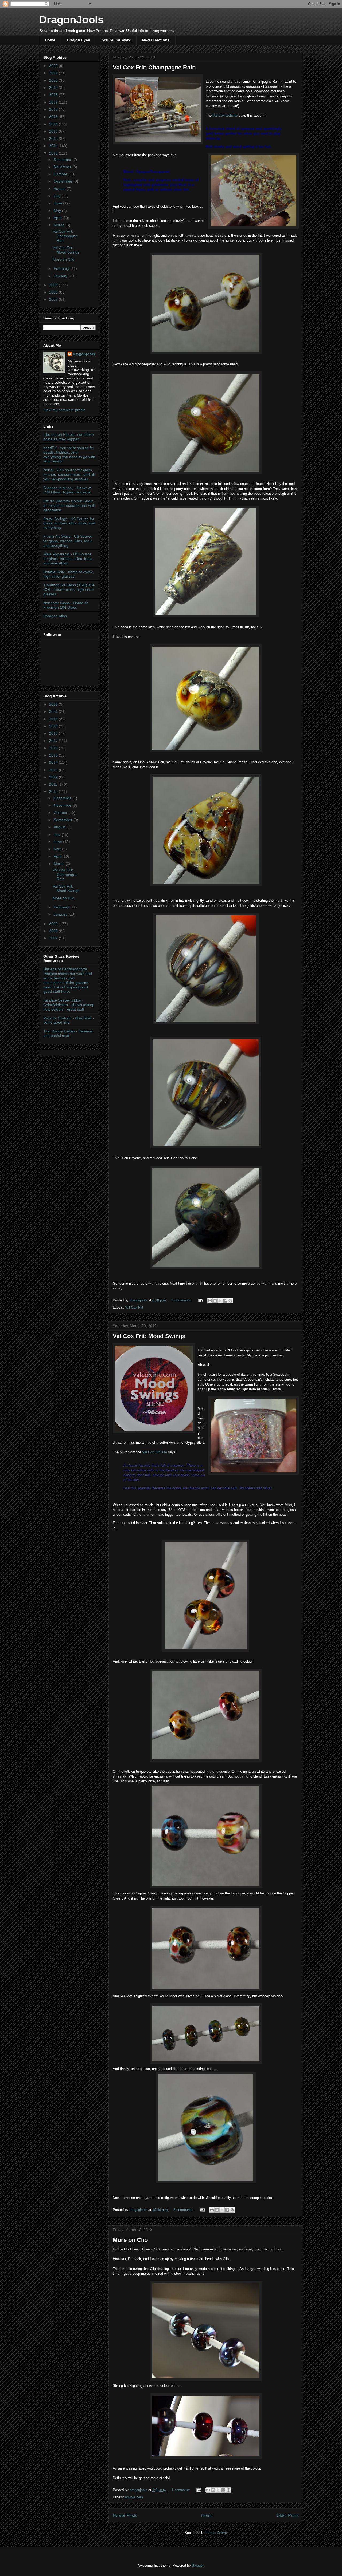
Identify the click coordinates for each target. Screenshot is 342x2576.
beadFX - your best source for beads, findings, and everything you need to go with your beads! (69, 454)
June (58, 203)
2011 (54, 146)
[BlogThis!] (215, 1301)
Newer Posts (125, 2516)
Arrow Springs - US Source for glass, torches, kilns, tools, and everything (69, 523)
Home (50, 40)
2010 (54, 153)
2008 (54, 292)
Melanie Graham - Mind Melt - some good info (69, 1020)
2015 (54, 117)
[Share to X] (220, 1301)
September (64, 181)
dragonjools (84, 354)
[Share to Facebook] (225, 1301)
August (60, 189)
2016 (54, 109)
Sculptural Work (116, 40)
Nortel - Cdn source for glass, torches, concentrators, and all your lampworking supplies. (69, 474)
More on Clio (130, 2240)
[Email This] (210, 1301)
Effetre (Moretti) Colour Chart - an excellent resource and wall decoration (69, 505)
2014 (54, 124)
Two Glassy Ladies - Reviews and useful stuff (68, 1033)
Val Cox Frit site (155, 1452)
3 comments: (182, 1300)
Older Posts (288, 2516)
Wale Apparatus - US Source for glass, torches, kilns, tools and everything (68, 559)
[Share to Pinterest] (230, 1301)
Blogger (198, 2565)
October (61, 174)
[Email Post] (200, 1300)
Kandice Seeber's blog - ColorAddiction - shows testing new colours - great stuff (69, 1005)
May (58, 211)
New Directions (156, 40)
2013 (54, 131)
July (58, 196)
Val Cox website (225, 115)
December (63, 160)
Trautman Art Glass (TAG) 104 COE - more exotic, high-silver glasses (69, 589)
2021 (54, 73)
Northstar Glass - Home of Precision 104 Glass (65, 605)
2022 (54, 66)
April (58, 218)
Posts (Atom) (217, 2533)
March (60, 225)
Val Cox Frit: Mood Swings (149, 1336)
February (62, 268)
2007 (54, 299)
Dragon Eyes (78, 40)
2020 (54, 80)
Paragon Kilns (55, 616)
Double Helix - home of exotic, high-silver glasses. (69, 574)
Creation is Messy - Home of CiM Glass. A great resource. (67, 490)
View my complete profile (64, 410)
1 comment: (181, 2490)
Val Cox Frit (134, 1307)
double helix (134, 2497)
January (61, 276)
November (63, 167)
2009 (54, 285)
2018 (54, 95)
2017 (54, 102)
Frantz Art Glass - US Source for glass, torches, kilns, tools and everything (68, 541)
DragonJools (71, 20)
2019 (54, 88)
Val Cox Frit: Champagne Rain (154, 67)
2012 (54, 139)
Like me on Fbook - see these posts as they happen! (69, 437)
